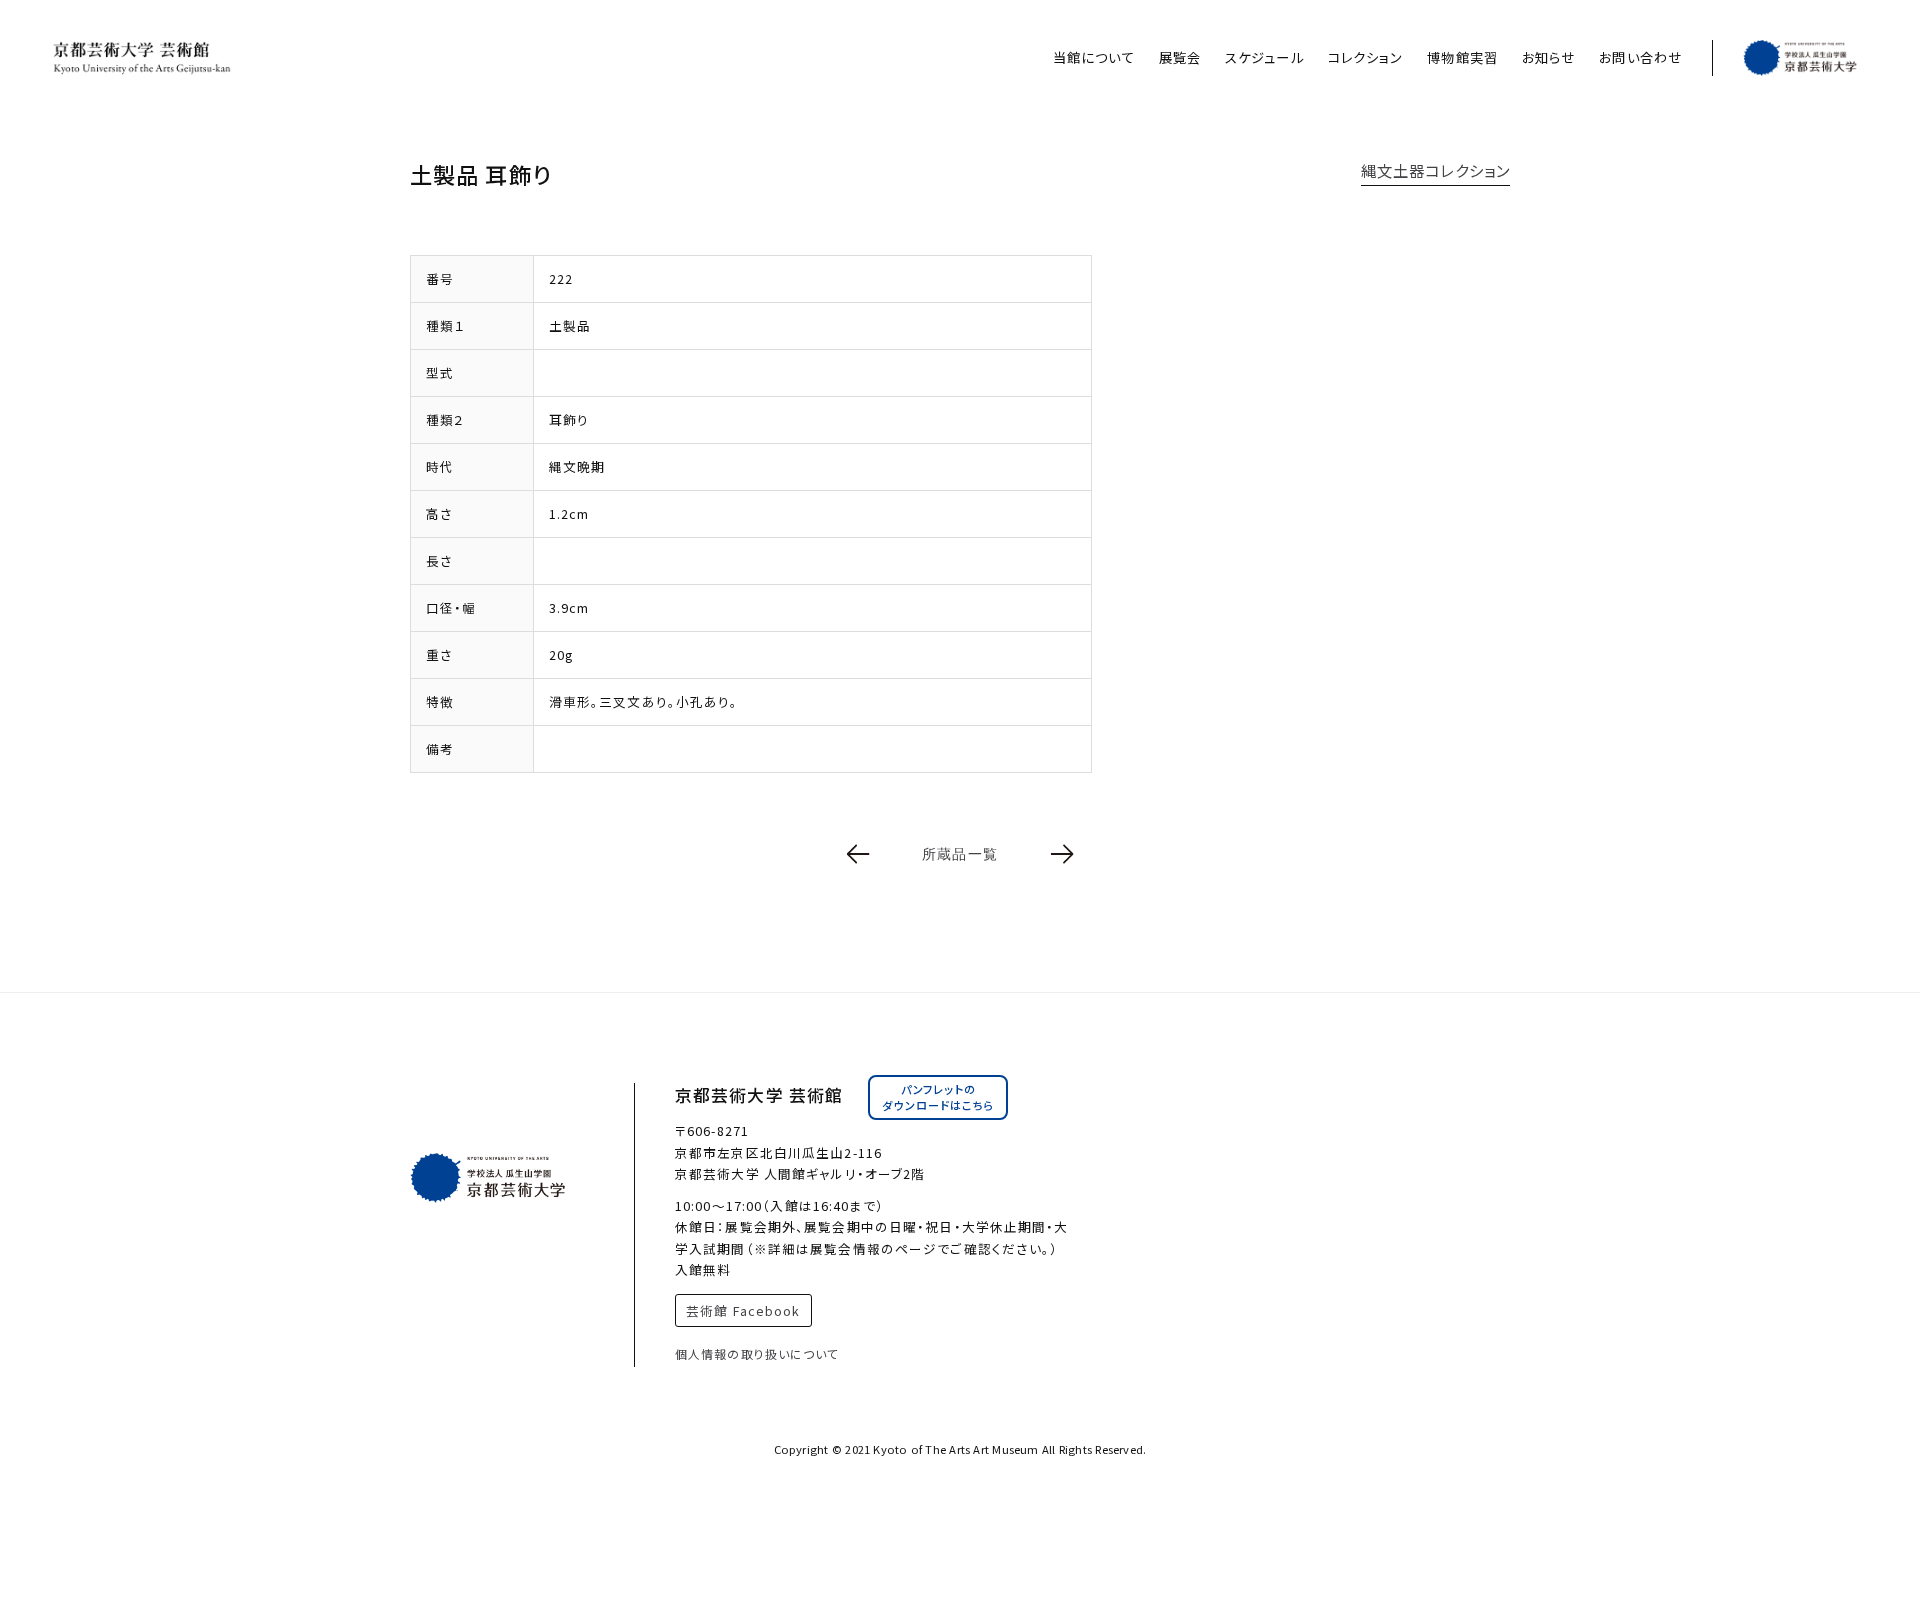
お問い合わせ (1640, 57)
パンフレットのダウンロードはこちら (938, 1097)
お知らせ (1548, 57)
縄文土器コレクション (1435, 170)
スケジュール (1264, 57)
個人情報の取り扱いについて (757, 1353)
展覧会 (1180, 57)
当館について (1094, 57)
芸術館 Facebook (743, 1310)
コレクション (1366, 57)
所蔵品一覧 (960, 854)
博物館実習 (1462, 57)
